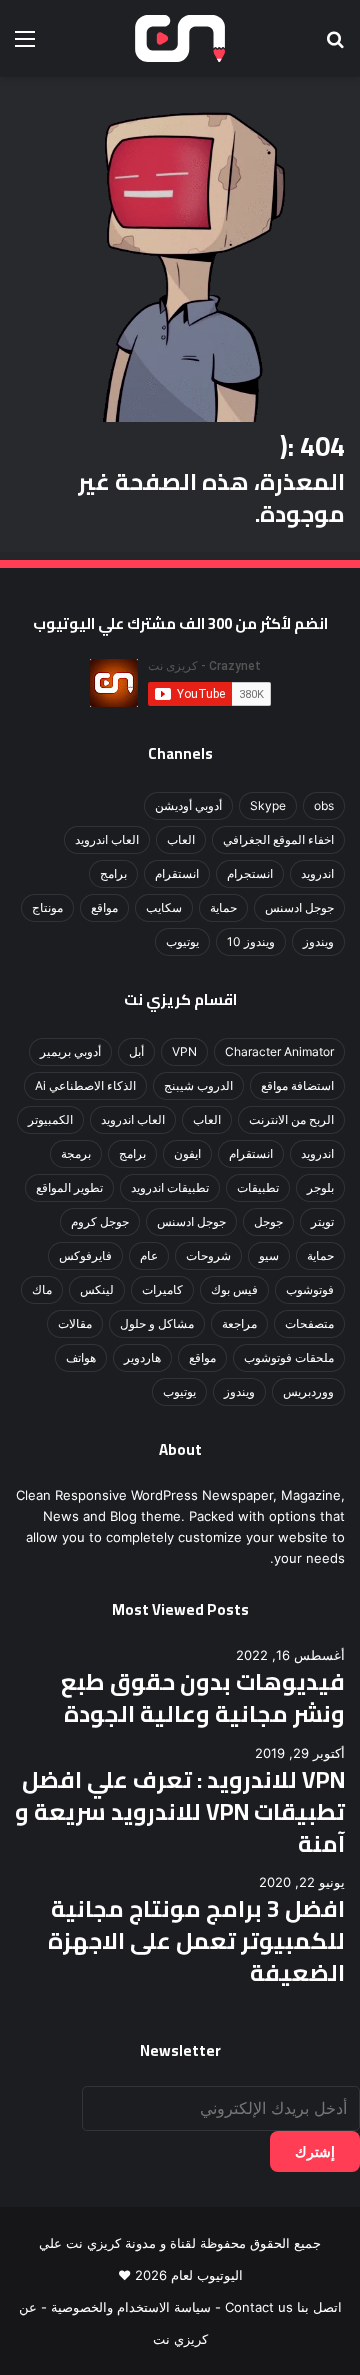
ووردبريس (308, 1391)
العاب (181, 839)
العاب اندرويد (107, 839)
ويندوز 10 (251, 941)
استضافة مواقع (297, 1085)
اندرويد (317, 873)
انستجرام (250, 873)
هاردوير (142, 1357)
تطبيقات (258, 1187)
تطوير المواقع (69, 1187)
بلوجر (320, 1187)
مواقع (104, 907)
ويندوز (318, 941)
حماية (223, 907)
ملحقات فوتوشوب (289, 1357)
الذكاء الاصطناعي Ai (85, 1085)
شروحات (208, 1255)
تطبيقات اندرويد (170, 1187)
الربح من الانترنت (291, 1119)
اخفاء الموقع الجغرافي (278, 839)
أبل (136, 1051)
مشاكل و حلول (157, 1323)
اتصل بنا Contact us (283, 2307)
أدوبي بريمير (70, 1051)
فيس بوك (234, 1289)
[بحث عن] (335, 45)
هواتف (81, 1357)
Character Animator (279, 1051)
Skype (268, 805)
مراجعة (239, 1323)
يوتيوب (182, 941)
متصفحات (309, 1323)
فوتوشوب (310, 1289)
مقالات (75, 1323)
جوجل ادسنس (299, 907)
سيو (269, 1255)
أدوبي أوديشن (188, 805)
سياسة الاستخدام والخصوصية (131, 2307)
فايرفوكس (85, 1255)
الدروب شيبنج (198, 1085)
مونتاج (47, 907)
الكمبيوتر (50, 1119)
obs (324, 805)
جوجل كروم (100, 1221)
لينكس (97, 1289)
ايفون (187, 1153)
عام (149, 1255)
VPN (184, 1051)
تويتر (322, 1221)
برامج (113, 873)
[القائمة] (25, 45)
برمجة (76, 1153)
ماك (42, 1289)
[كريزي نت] (179, 38)
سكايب (164, 907)
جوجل (268, 1221)
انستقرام (177, 873)
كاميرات (162, 1289)
